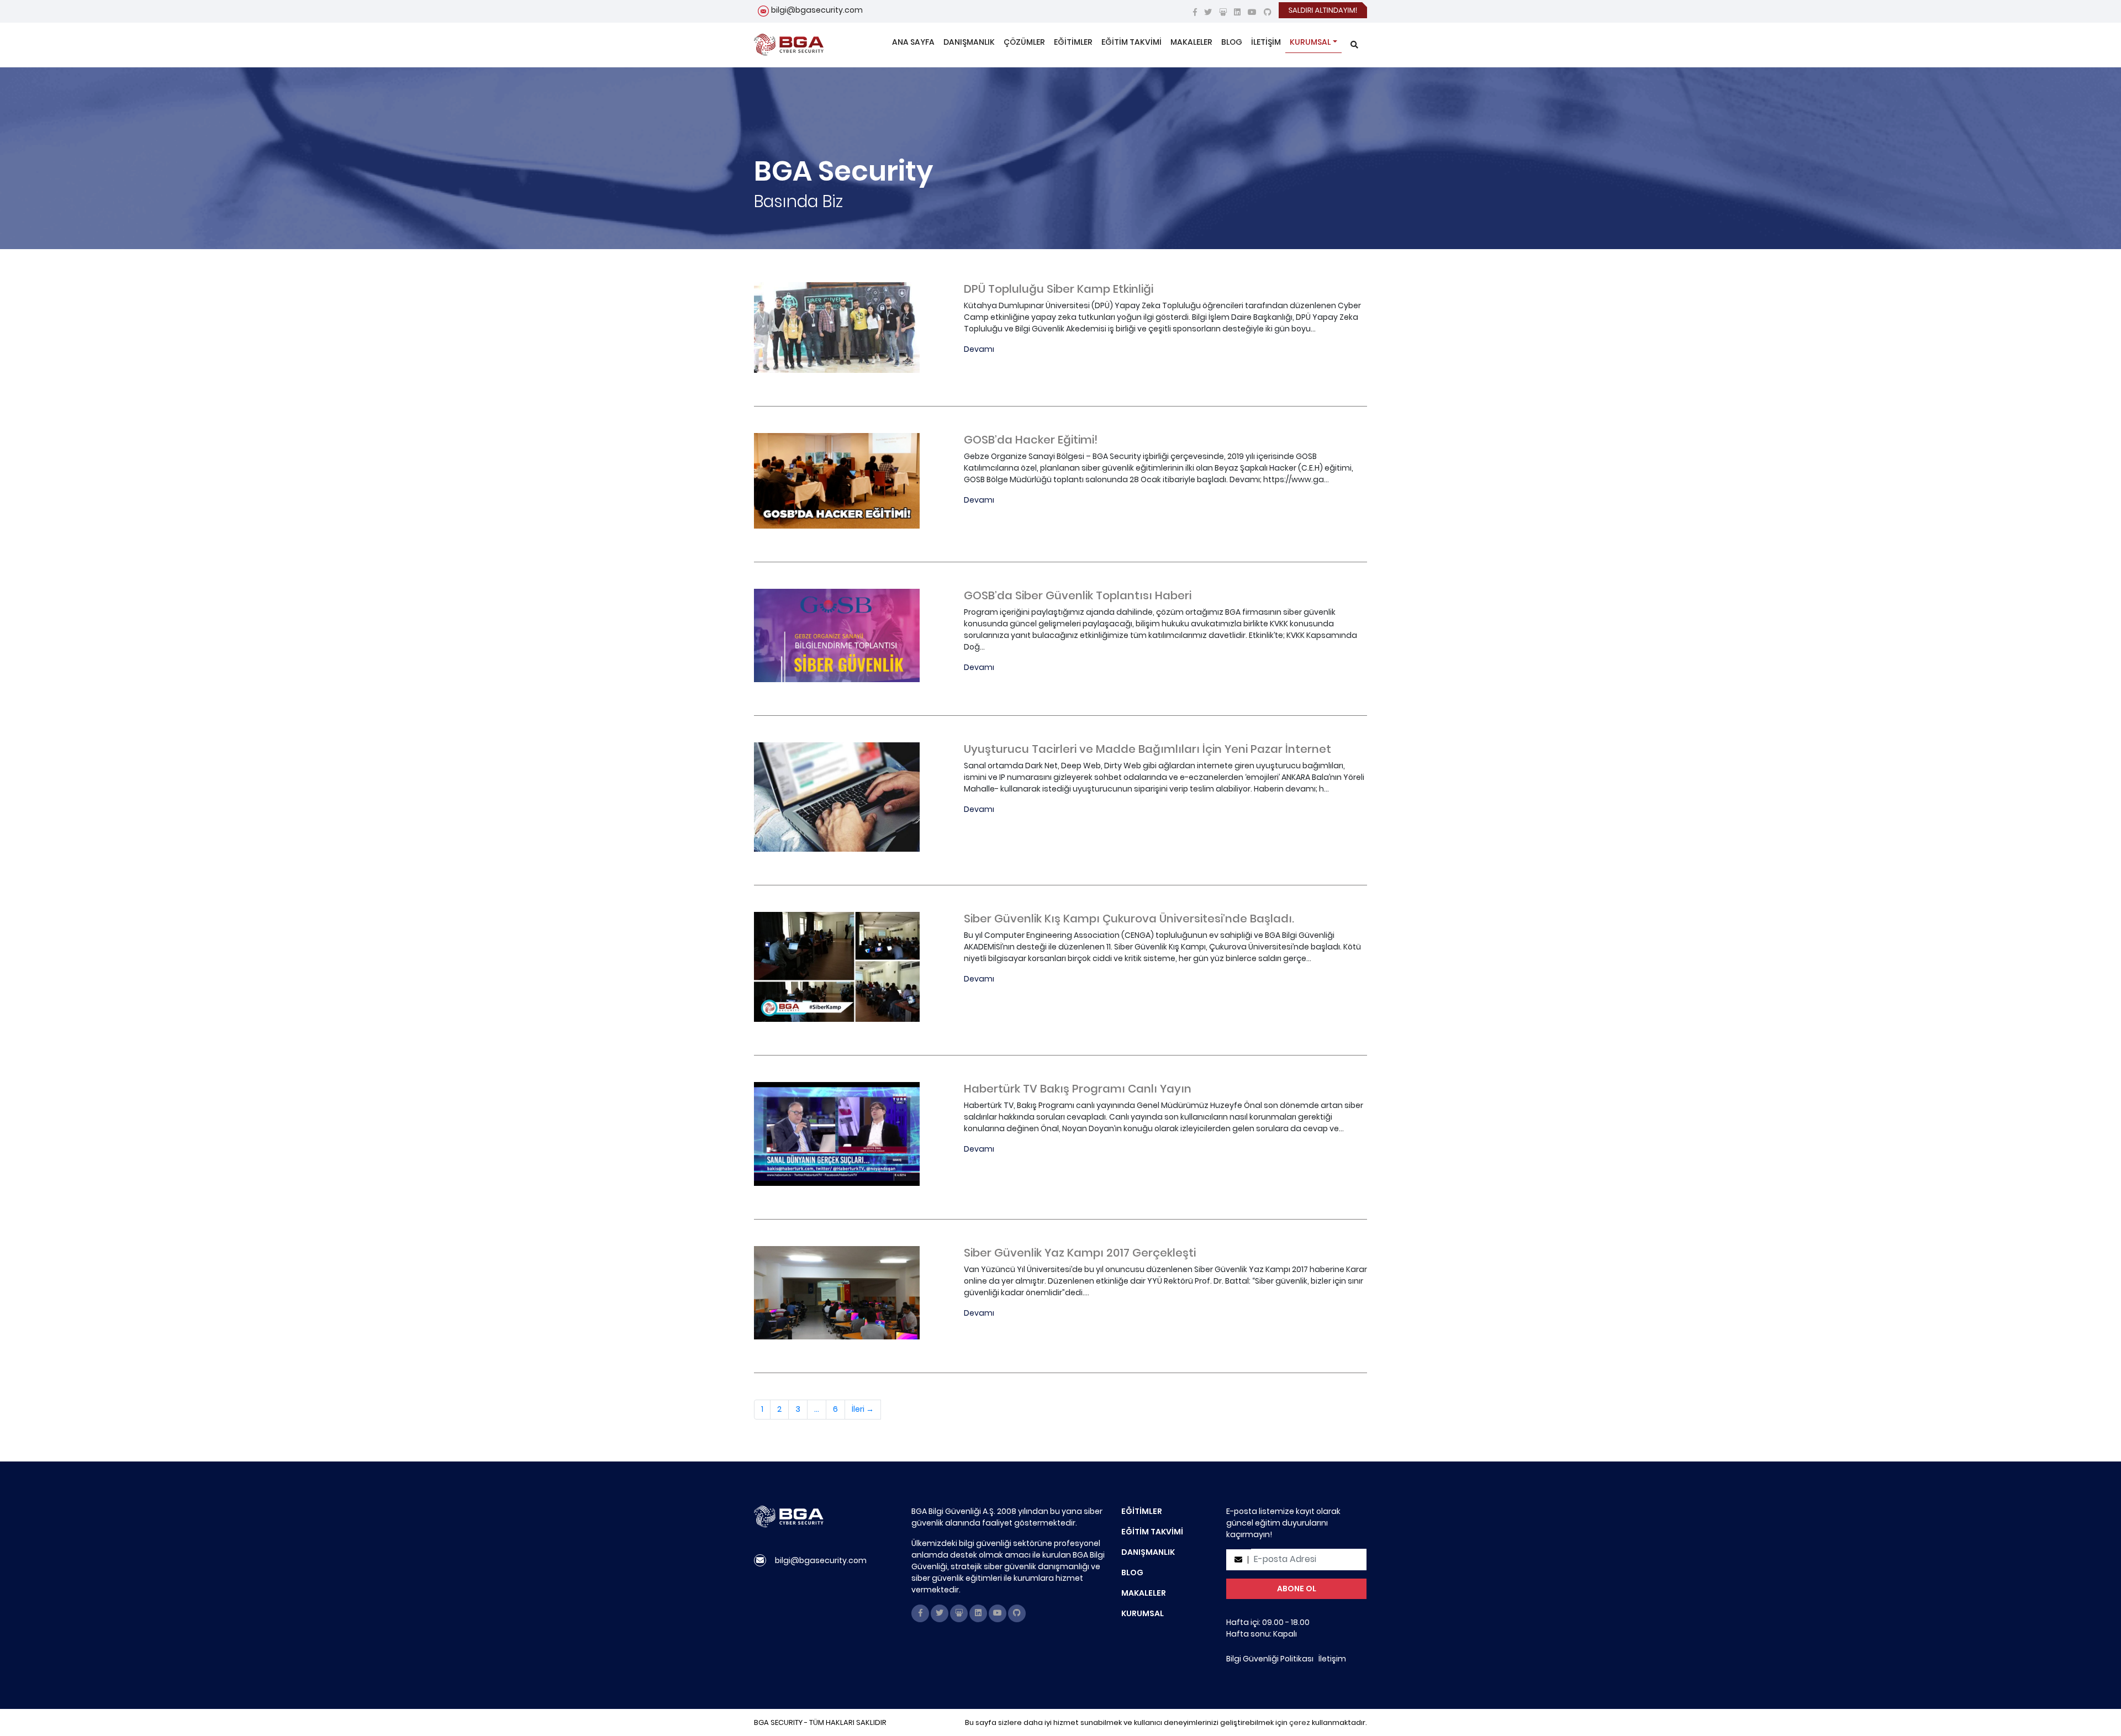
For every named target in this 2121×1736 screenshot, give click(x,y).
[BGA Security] (789, 45)
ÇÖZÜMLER (1024, 42)
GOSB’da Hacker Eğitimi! (1031, 440)
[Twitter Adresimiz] (1208, 12)
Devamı (979, 349)
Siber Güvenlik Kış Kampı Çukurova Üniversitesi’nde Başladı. (1129, 919)
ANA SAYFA (913, 42)
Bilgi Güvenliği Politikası (1270, 1659)
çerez (1300, 1722)
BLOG (1232, 42)
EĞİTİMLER (1073, 42)
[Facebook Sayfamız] (1195, 12)
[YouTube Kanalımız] (1252, 12)
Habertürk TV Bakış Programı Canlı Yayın (1078, 1089)
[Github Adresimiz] (1268, 12)
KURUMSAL (1310, 42)
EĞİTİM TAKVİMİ (1131, 42)
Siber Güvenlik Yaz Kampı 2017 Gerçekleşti (1080, 1253)
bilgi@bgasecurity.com (817, 10)
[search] (1354, 45)
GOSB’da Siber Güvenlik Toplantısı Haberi (1078, 595)
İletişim (1332, 1659)
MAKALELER (1191, 42)
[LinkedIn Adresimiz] (1237, 12)
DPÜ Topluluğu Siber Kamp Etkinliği (1059, 289)
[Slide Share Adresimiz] (1223, 12)
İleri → (863, 1409)
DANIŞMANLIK (969, 42)
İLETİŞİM (1266, 42)
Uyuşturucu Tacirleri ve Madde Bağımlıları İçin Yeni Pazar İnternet (1147, 749)
